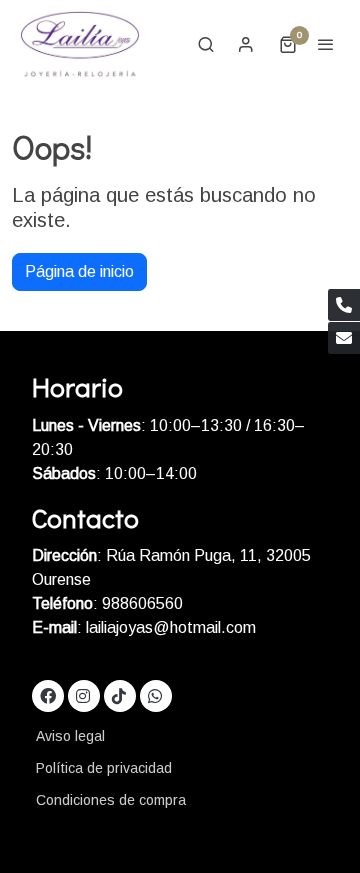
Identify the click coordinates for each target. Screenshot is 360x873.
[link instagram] (83, 695)
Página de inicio (79, 271)
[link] (80, 44)
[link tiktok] (119, 695)
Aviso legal (70, 736)
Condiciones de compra (111, 800)
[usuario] (246, 44)
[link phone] (344, 305)
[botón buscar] (206, 44)
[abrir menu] (326, 44)
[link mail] (344, 338)
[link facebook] (48, 695)
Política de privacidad (104, 768)
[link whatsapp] (155, 695)
